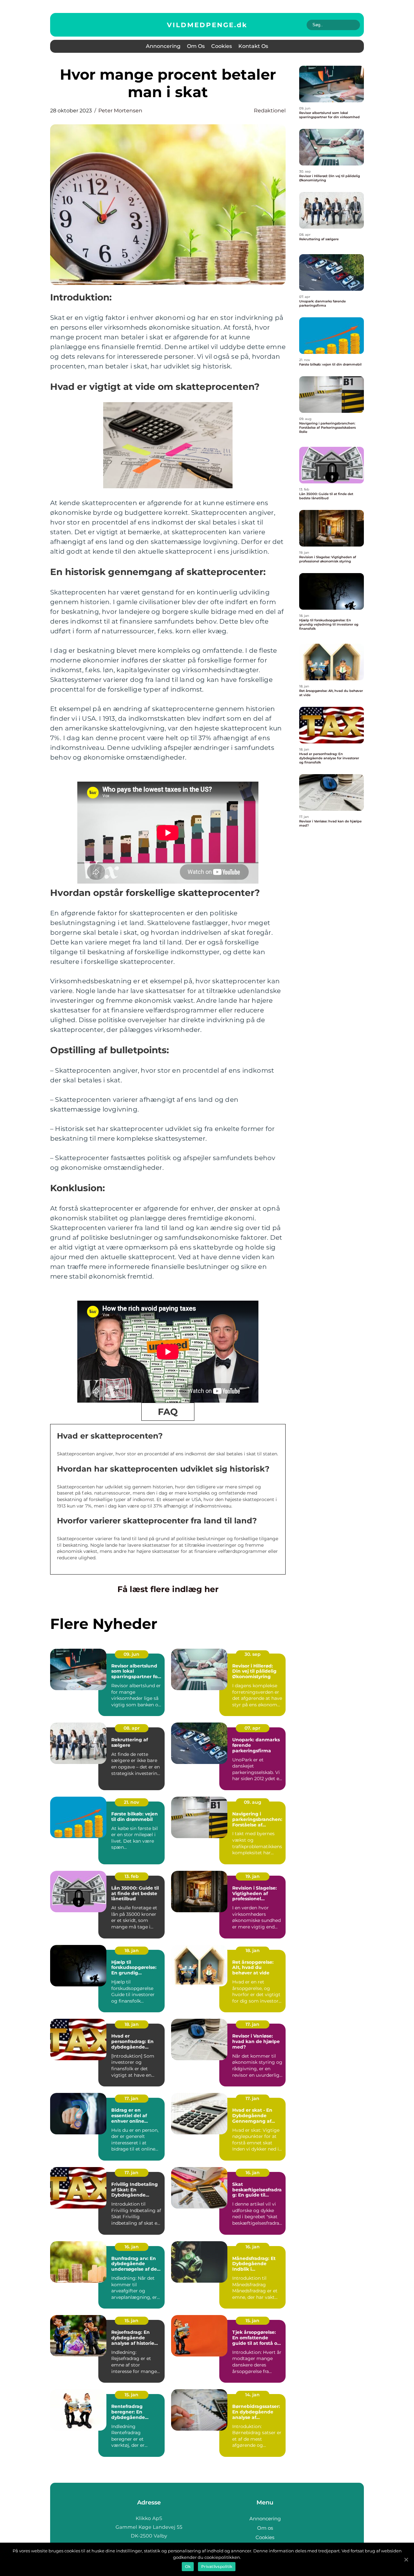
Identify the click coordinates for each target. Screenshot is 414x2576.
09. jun (131, 1654)
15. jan (131, 2321)
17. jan (252, 2024)
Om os (196, 46)
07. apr (252, 1728)
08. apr (132, 1728)
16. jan (253, 2173)
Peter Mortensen (120, 111)
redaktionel (270, 111)
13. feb (132, 1876)
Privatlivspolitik (217, 2566)
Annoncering (163, 46)
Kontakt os (253, 46)
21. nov (131, 1802)
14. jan (252, 2395)
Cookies (222, 46)
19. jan (253, 1876)
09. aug (253, 1802)
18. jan (132, 1950)
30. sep (253, 1654)
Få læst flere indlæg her (168, 1589)
